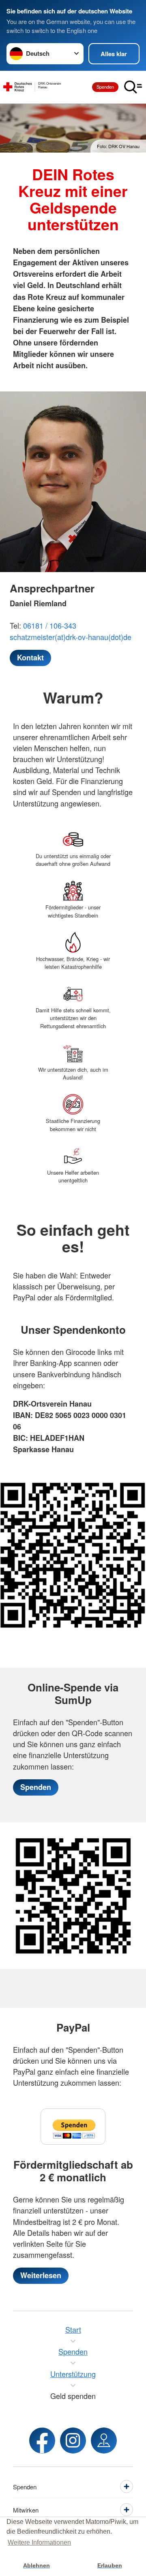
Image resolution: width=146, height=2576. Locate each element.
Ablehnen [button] (36, 2565)
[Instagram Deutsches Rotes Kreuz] (73, 2441)
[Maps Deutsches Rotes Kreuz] (104, 2441)
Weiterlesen (41, 2275)
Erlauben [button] (110, 2565)
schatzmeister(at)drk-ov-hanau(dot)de (71, 637)
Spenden (105, 87)
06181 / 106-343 (50, 625)
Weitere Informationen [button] (39, 2542)
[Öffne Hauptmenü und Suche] (133, 87)
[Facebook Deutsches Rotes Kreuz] (42, 2441)
